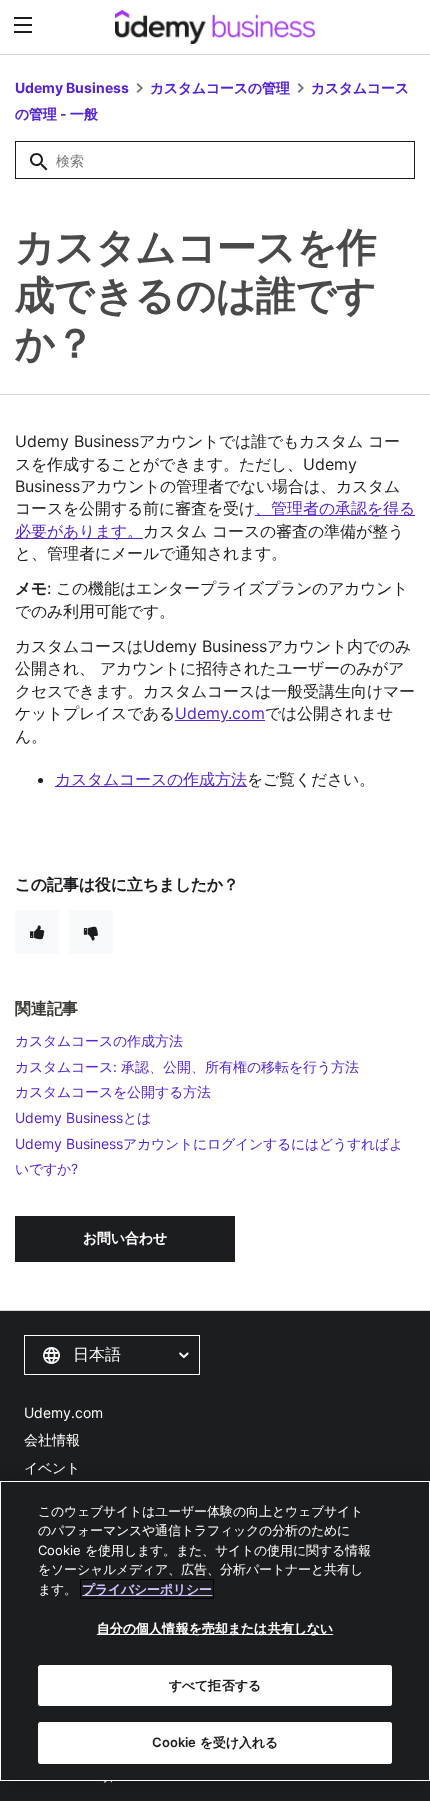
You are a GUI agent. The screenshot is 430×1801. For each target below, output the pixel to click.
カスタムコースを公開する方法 (113, 1091)
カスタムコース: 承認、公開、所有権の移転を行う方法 (187, 1066)
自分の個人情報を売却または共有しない (215, 1628)
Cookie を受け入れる (215, 1742)
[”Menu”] (25, 25)
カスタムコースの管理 (220, 87)
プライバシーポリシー (147, 1589)
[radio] (37, 932)
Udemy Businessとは (83, 1117)
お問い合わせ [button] (125, 1237)
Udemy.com (63, 1412)
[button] (112, 1355)
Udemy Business (72, 87)
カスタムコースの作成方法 (151, 779)
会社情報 (52, 1439)
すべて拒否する (215, 1685)
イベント (52, 1467)
